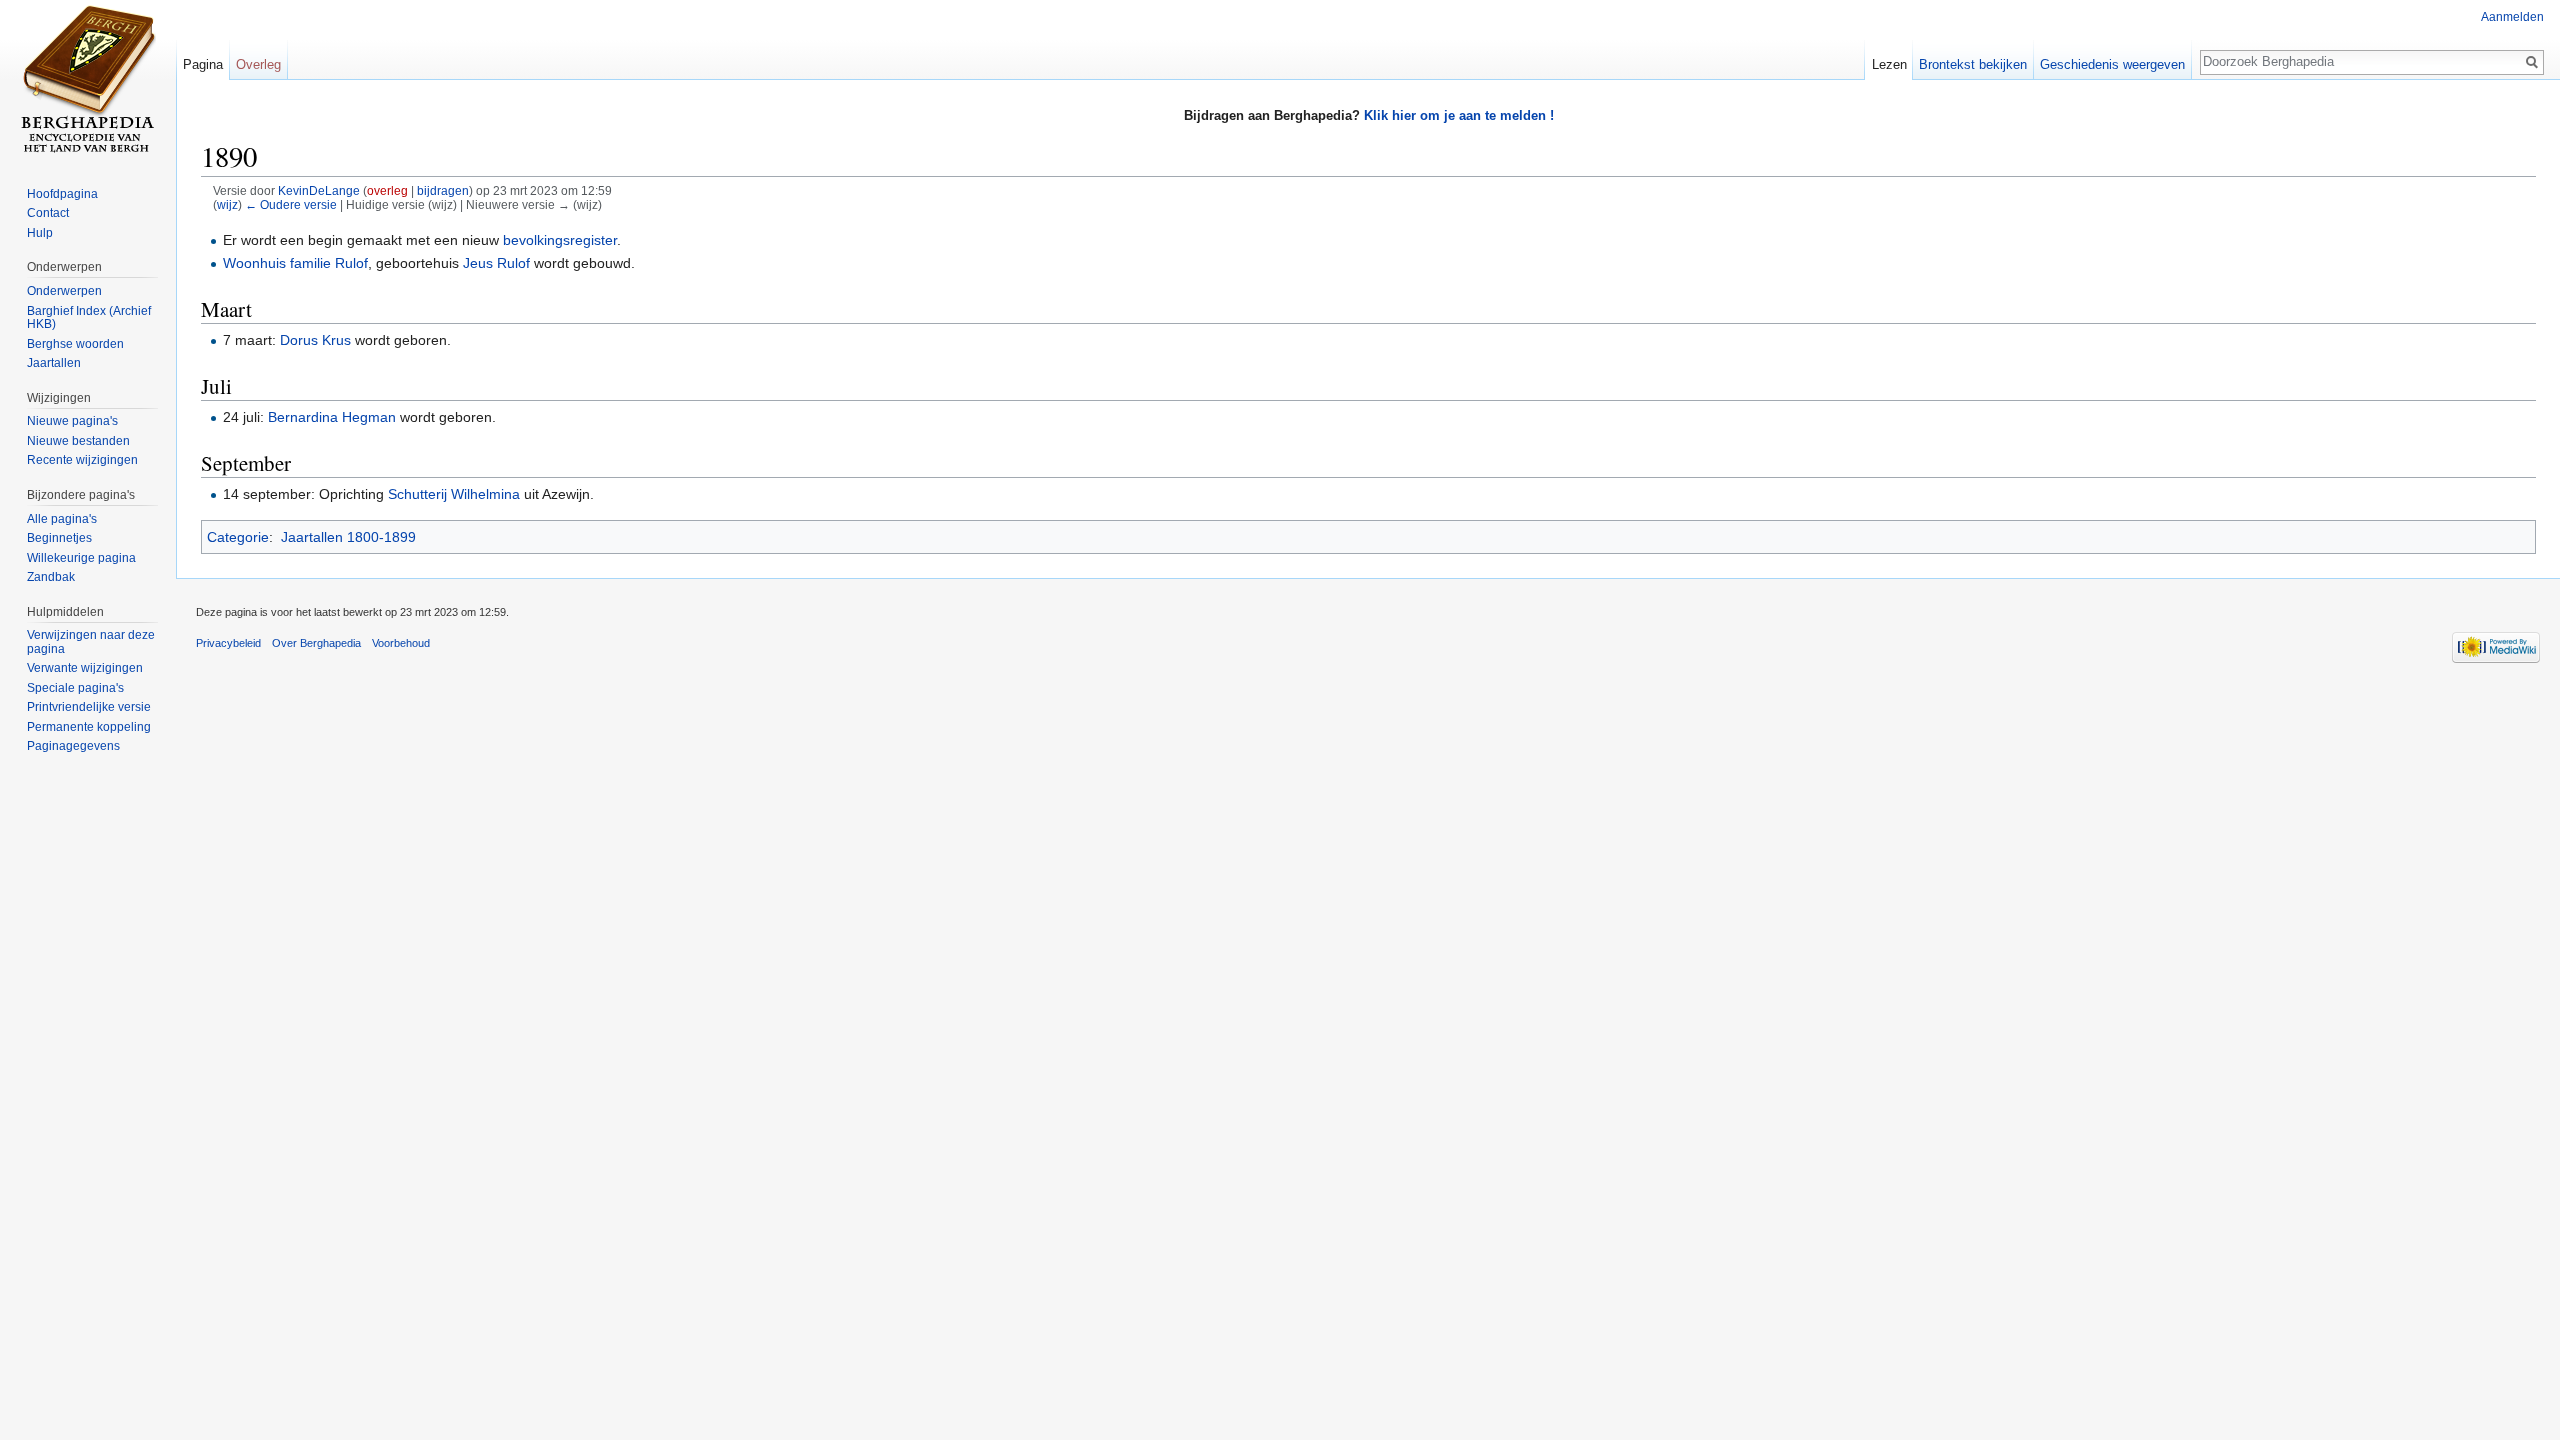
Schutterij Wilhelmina (454, 494)
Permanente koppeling (89, 727)
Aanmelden (2512, 17)
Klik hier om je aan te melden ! (1459, 115)
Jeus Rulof (496, 263)
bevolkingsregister (560, 240)
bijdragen (443, 190)
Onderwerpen (64, 291)
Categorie (238, 537)
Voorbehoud (401, 643)
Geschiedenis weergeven (2112, 64)
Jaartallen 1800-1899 (348, 537)
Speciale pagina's (75, 688)
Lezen (1889, 64)
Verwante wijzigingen (85, 668)
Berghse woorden (75, 344)
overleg (387, 190)
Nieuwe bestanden (78, 441)
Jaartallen (54, 363)
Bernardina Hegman (332, 417)
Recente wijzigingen (82, 460)
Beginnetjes (59, 538)
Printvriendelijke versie (89, 707)
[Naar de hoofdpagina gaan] (88, 80)
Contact (48, 213)
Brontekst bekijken (1973, 64)
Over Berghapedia (316, 643)
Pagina (203, 64)
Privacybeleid (228, 643)
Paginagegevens (73, 746)
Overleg (258, 64)
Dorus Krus (315, 340)
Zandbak (51, 577)
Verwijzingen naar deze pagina (91, 642)
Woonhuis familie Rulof (295, 263)
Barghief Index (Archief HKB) (89, 318)
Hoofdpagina (62, 194)
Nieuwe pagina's (72, 421)
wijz (227, 204)
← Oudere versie (291, 204)
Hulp (40, 233)
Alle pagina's (62, 519)
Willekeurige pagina (81, 558)
